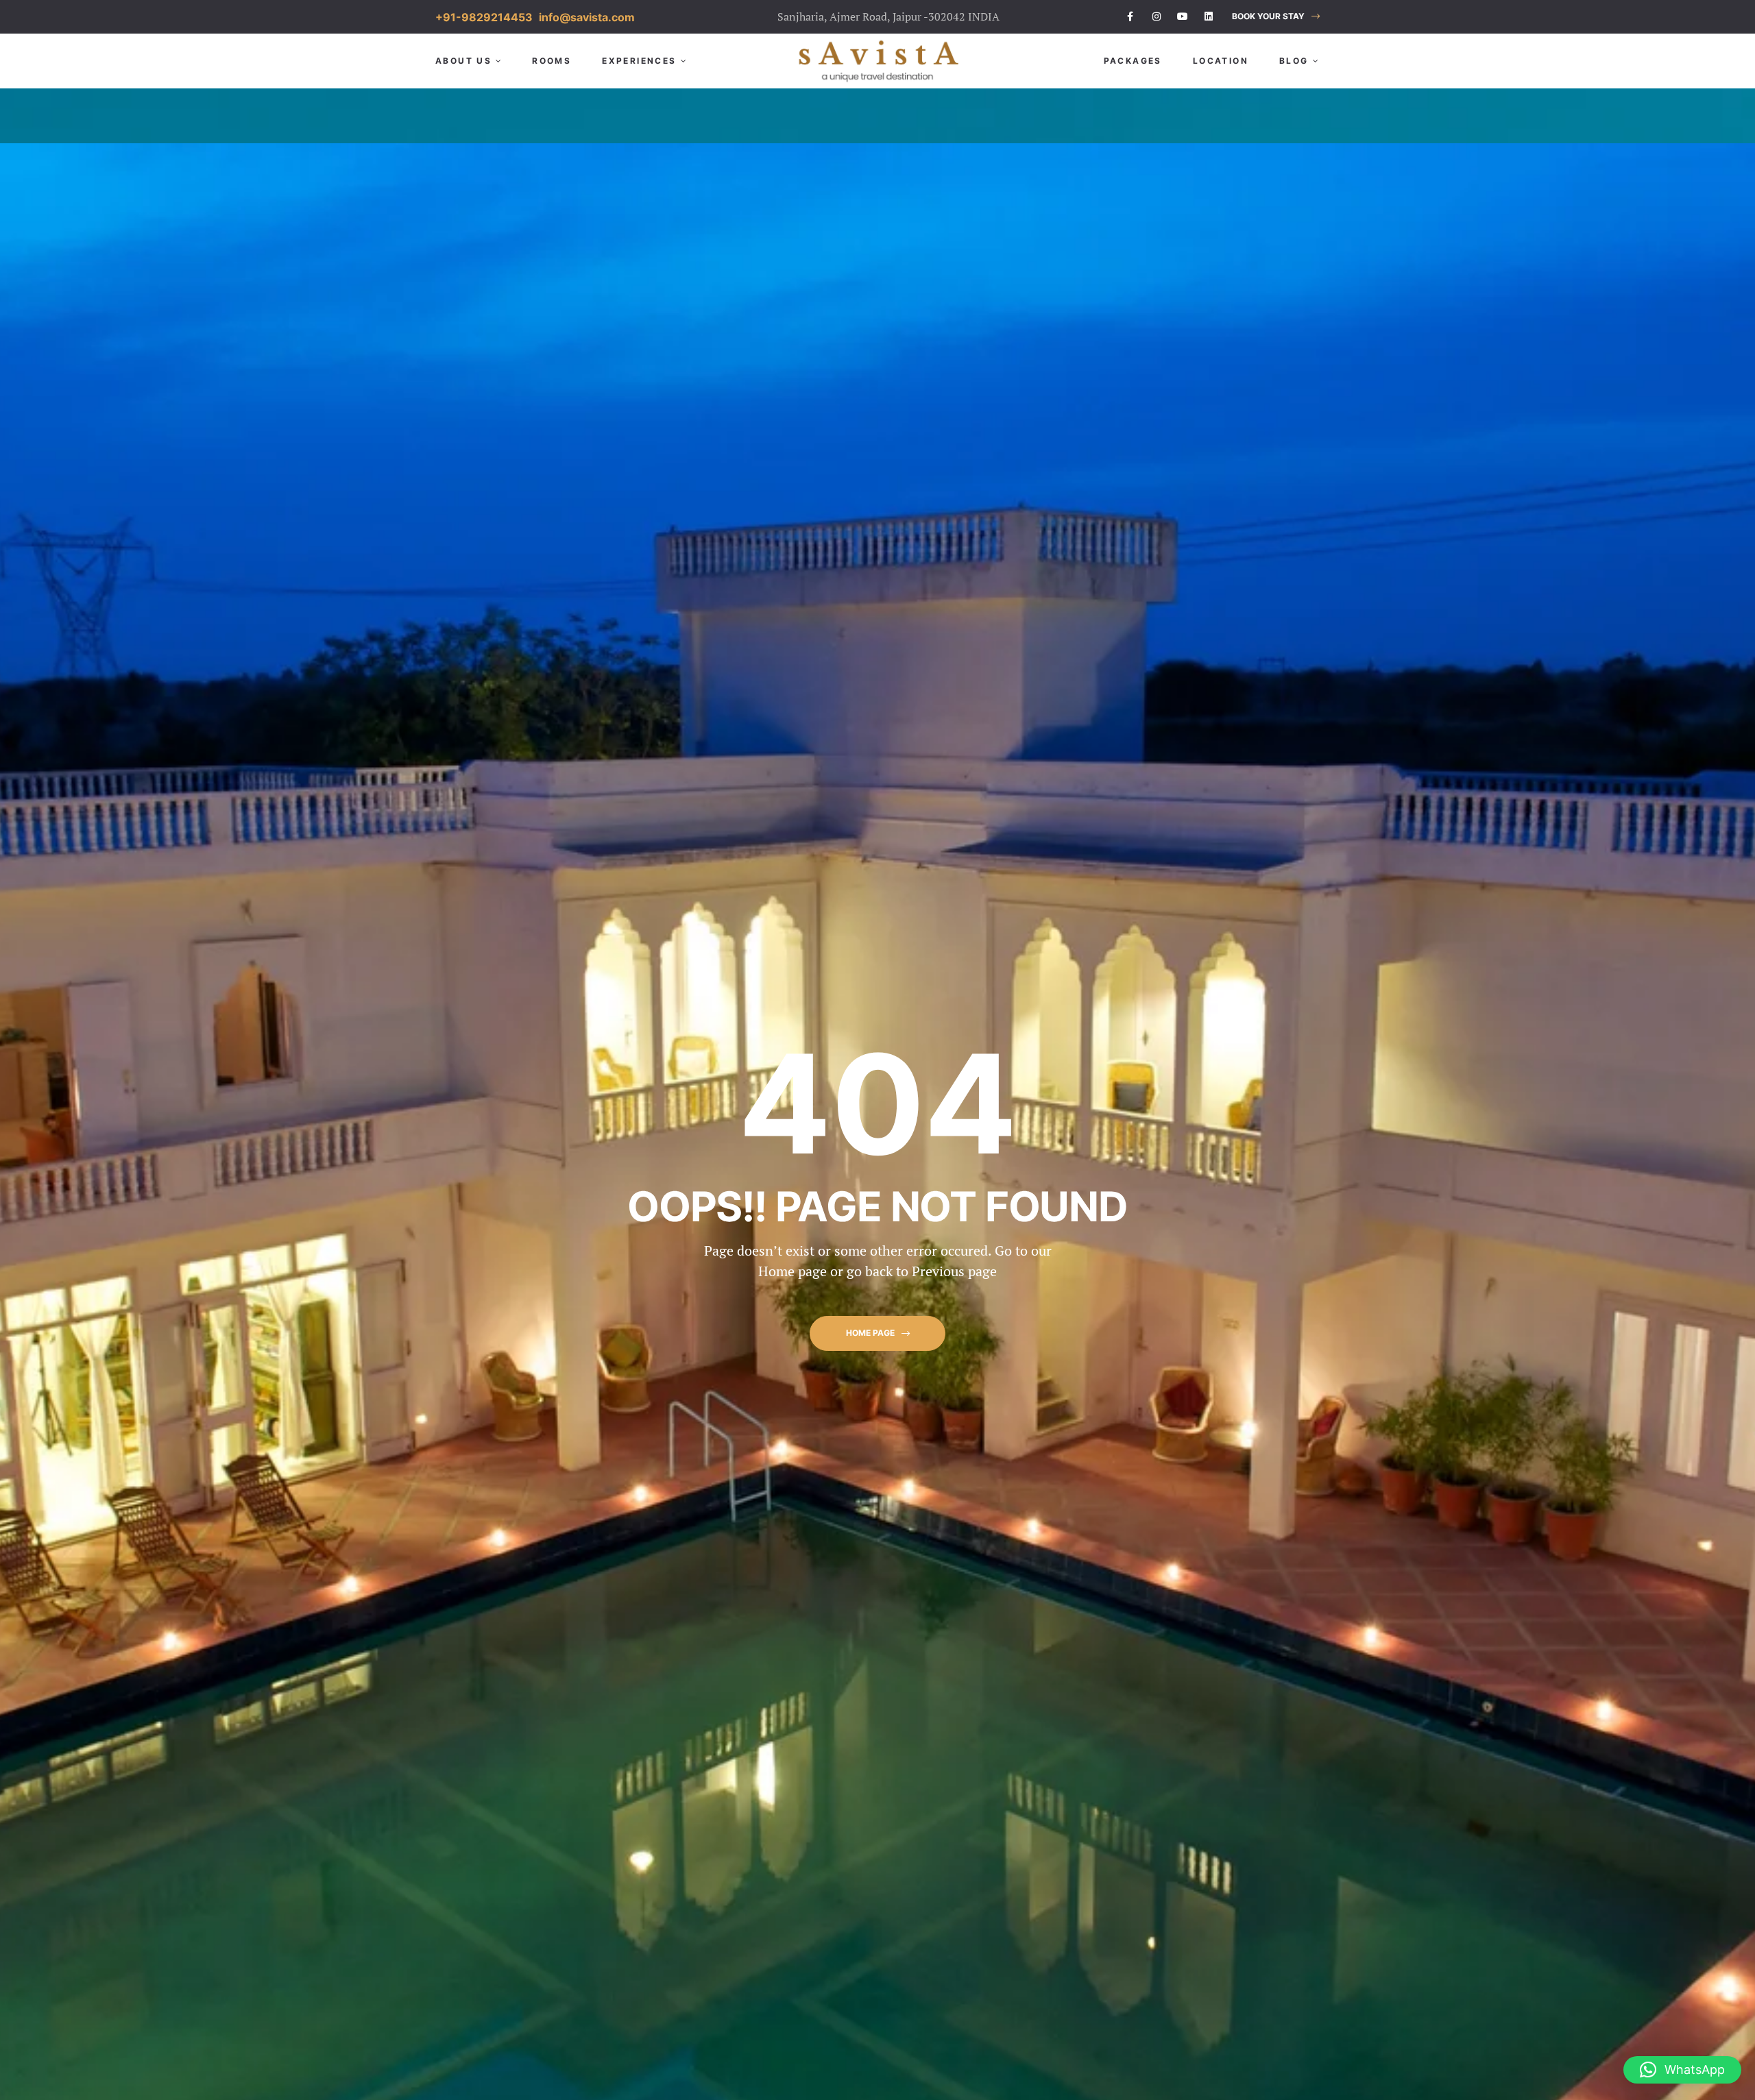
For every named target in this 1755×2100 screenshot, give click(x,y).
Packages (1133, 61)
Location (1221, 61)
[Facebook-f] (1130, 16)
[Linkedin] (1209, 16)
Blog (1294, 61)
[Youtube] (1183, 16)
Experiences (639, 61)
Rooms (552, 61)
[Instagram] (1157, 16)
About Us (463, 61)
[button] (1276, 17)
